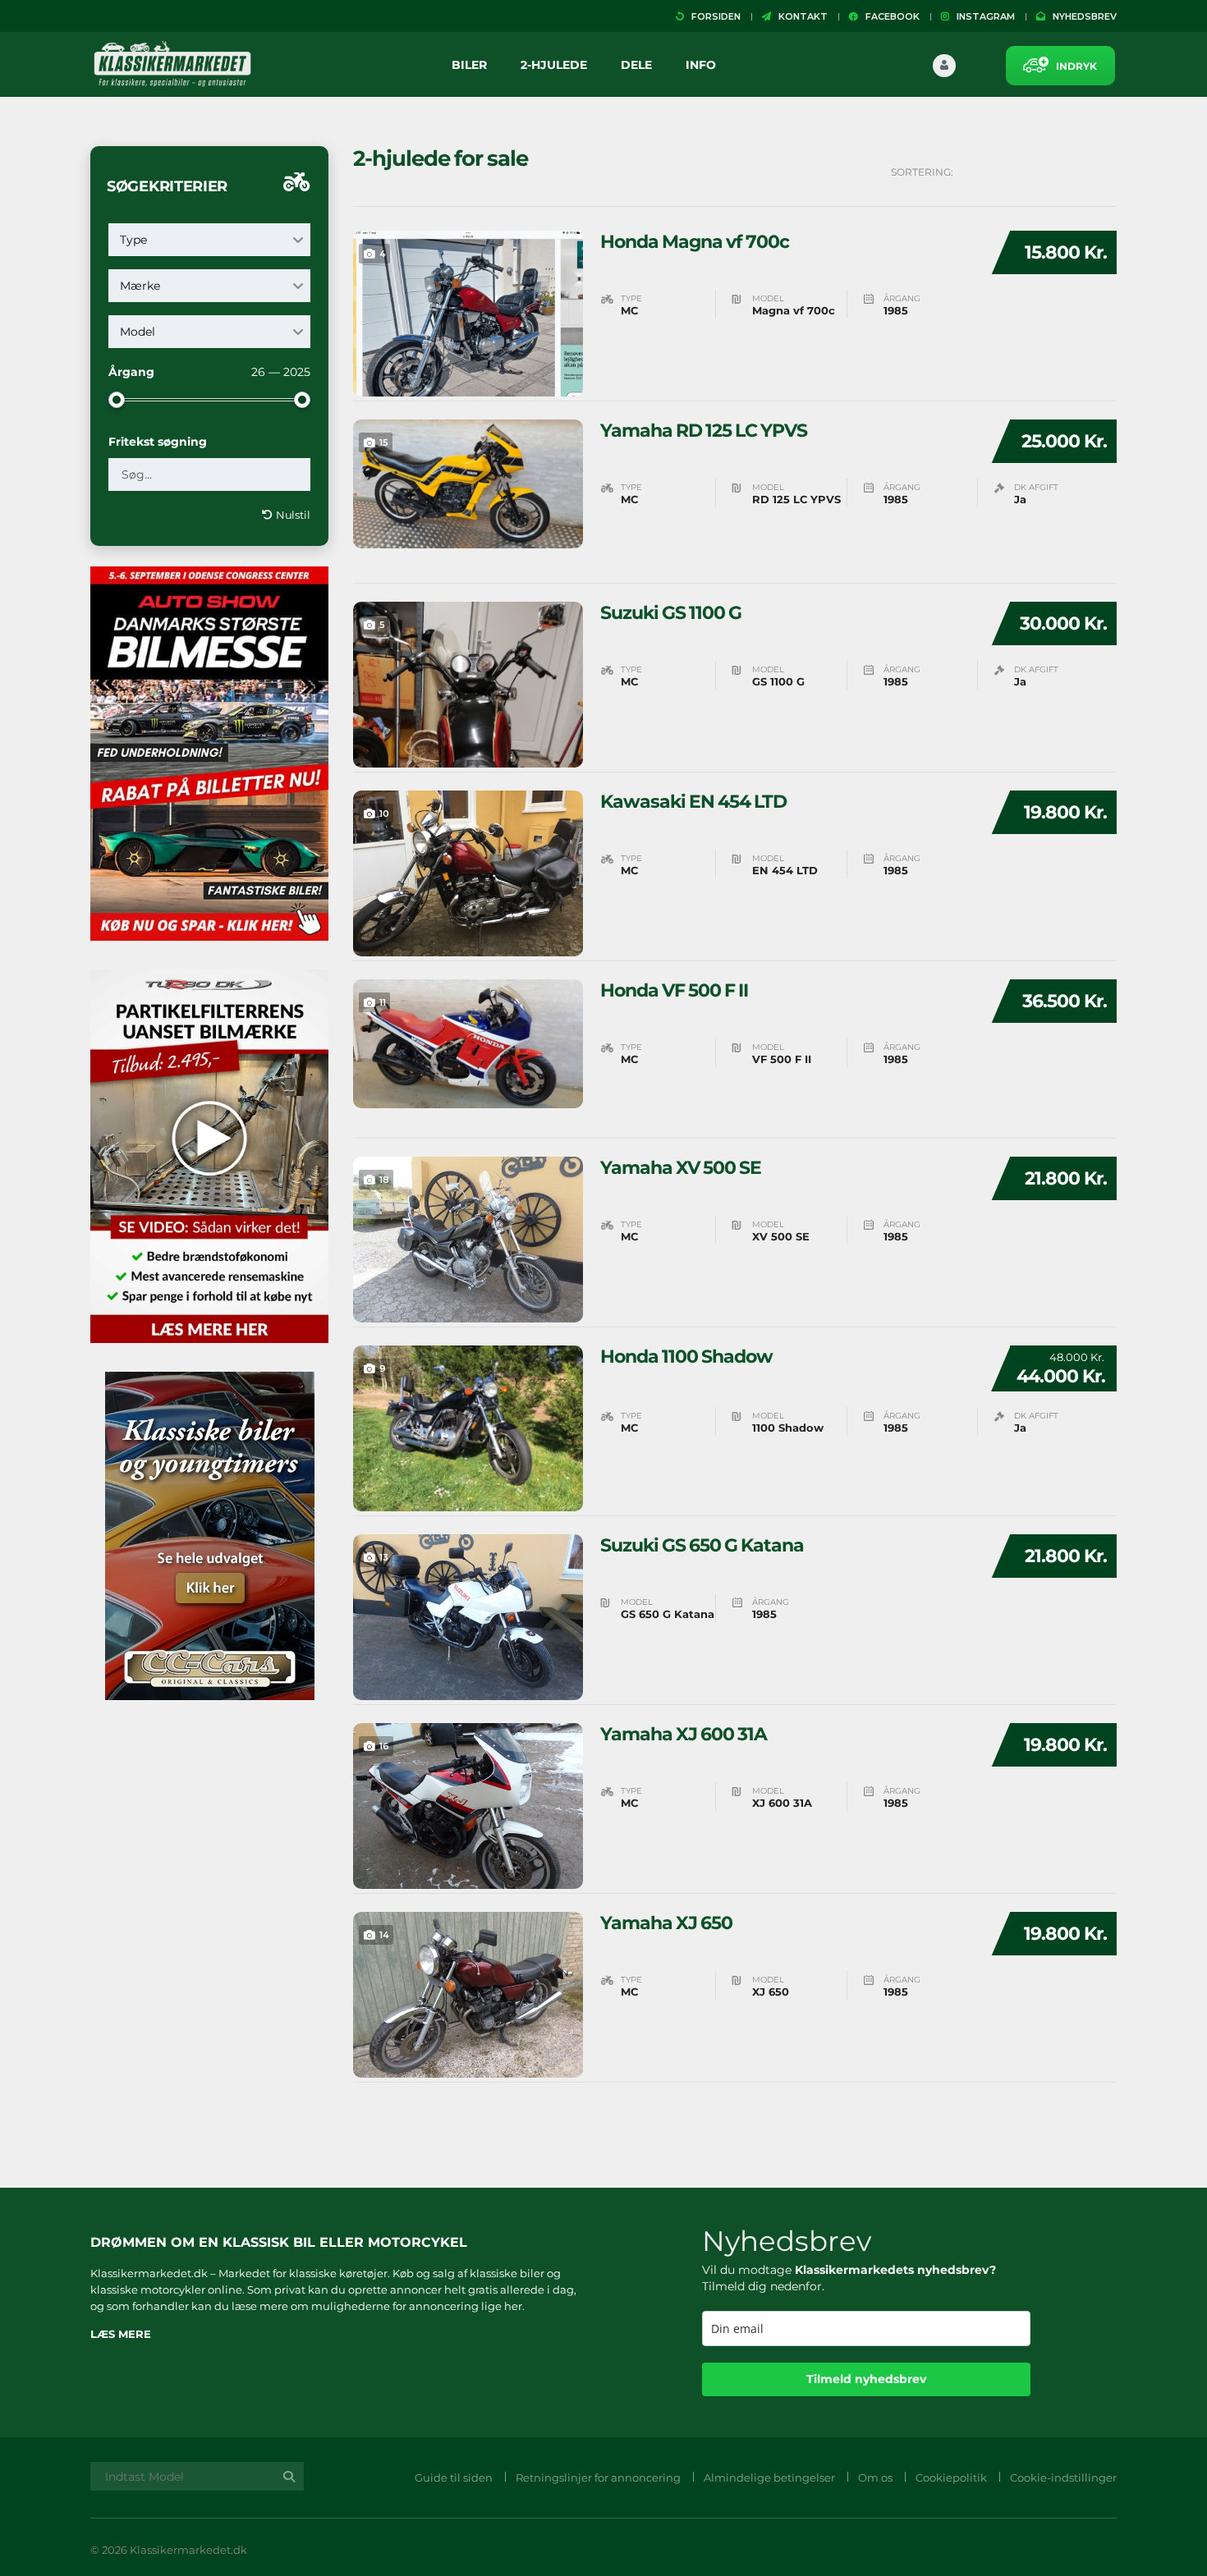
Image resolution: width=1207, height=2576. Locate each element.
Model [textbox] (138, 332)
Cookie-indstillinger (1063, 2477)
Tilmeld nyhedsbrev (866, 2379)
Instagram (982, 16)
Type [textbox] (133, 240)
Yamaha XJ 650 (666, 1923)
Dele (636, 65)
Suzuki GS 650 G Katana (702, 1546)
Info (701, 65)
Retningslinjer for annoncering (598, 2477)
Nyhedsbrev (1081, 16)
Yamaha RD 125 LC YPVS (704, 431)
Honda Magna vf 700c (695, 242)
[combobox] (209, 240)
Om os (875, 2477)
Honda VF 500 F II (674, 991)
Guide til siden (454, 2477)
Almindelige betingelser (769, 2477)
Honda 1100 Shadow (686, 1357)
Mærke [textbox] (140, 286)
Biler (469, 65)
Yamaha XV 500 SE (681, 1168)
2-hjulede (554, 65)
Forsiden (712, 16)
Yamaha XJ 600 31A (684, 1735)
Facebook (889, 16)
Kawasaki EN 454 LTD (693, 802)
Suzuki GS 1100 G (671, 613)
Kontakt (799, 16)
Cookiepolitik (951, 2477)
